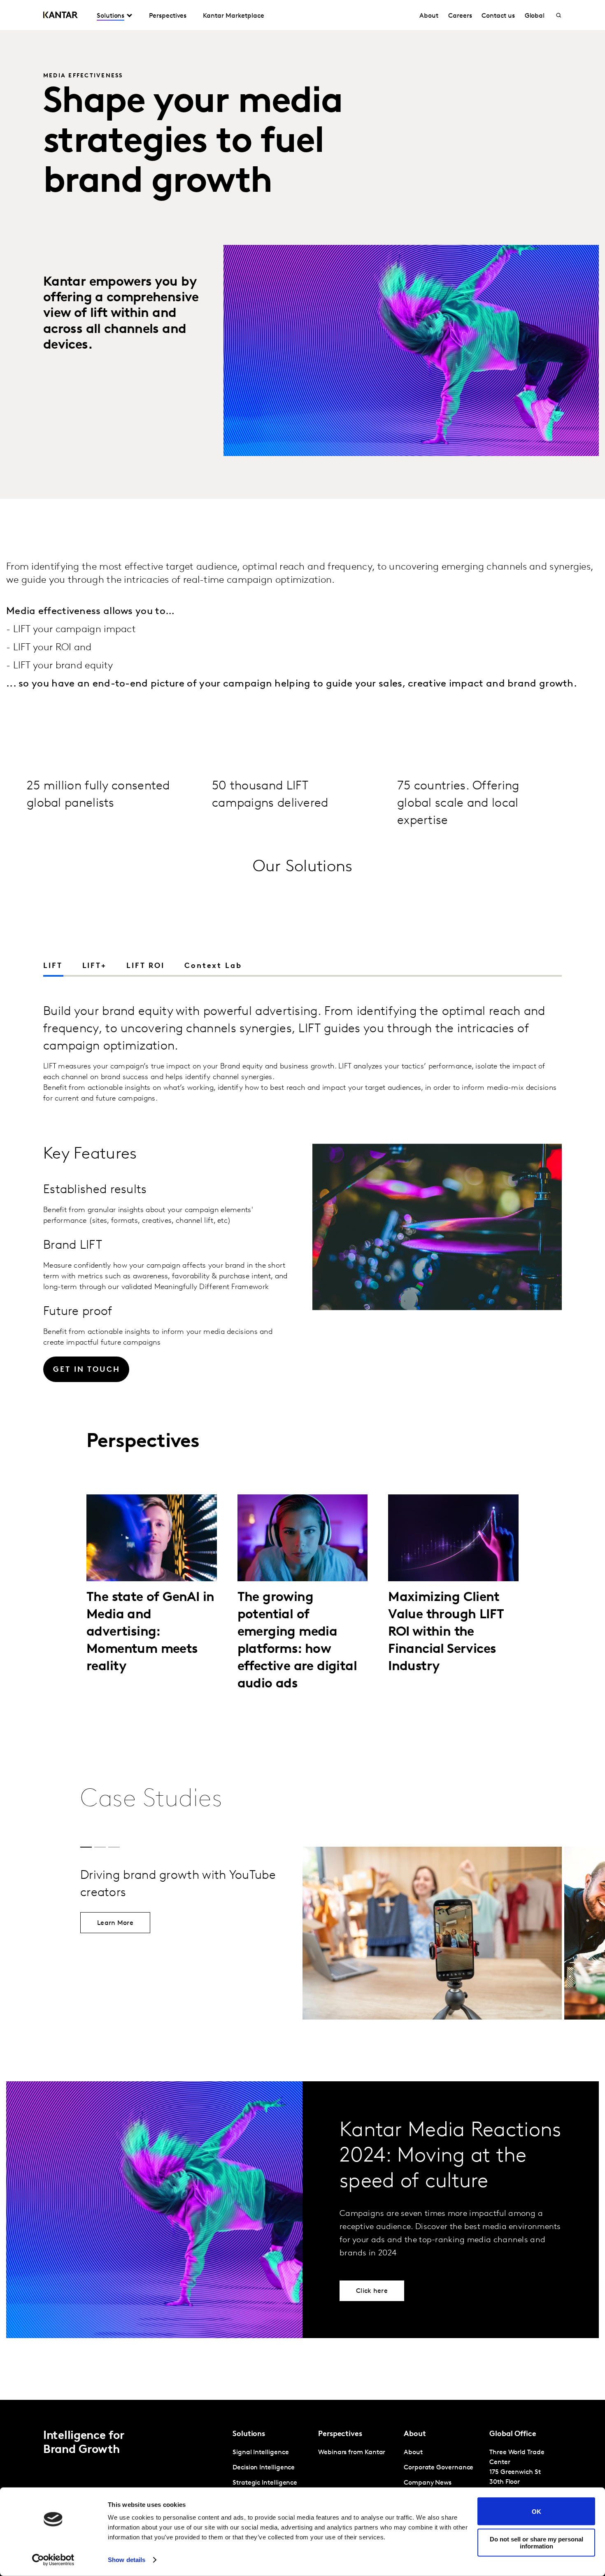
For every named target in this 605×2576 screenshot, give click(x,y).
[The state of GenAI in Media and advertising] (152, 1538)
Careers (460, 16)
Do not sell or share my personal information (536, 2542)
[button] (554, 967)
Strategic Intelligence (265, 2483)
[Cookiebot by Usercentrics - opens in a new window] (53, 2560)
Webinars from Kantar (352, 2453)
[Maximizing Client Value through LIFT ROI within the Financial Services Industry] (453, 1538)
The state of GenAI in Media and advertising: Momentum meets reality (150, 1632)
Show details (127, 2560)
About (429, 16)
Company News (428, 2483)
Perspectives (168, 16)
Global (535, 16)
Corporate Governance (439, 2468)
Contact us (498, 16)
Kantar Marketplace (234, 16)
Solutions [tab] (111, 16)
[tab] (94, 966)
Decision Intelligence (264, 2468)
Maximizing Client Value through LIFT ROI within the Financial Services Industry (446, 1632)
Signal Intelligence (261, 2453)
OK (536, 2511)
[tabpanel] (302, 1217)
